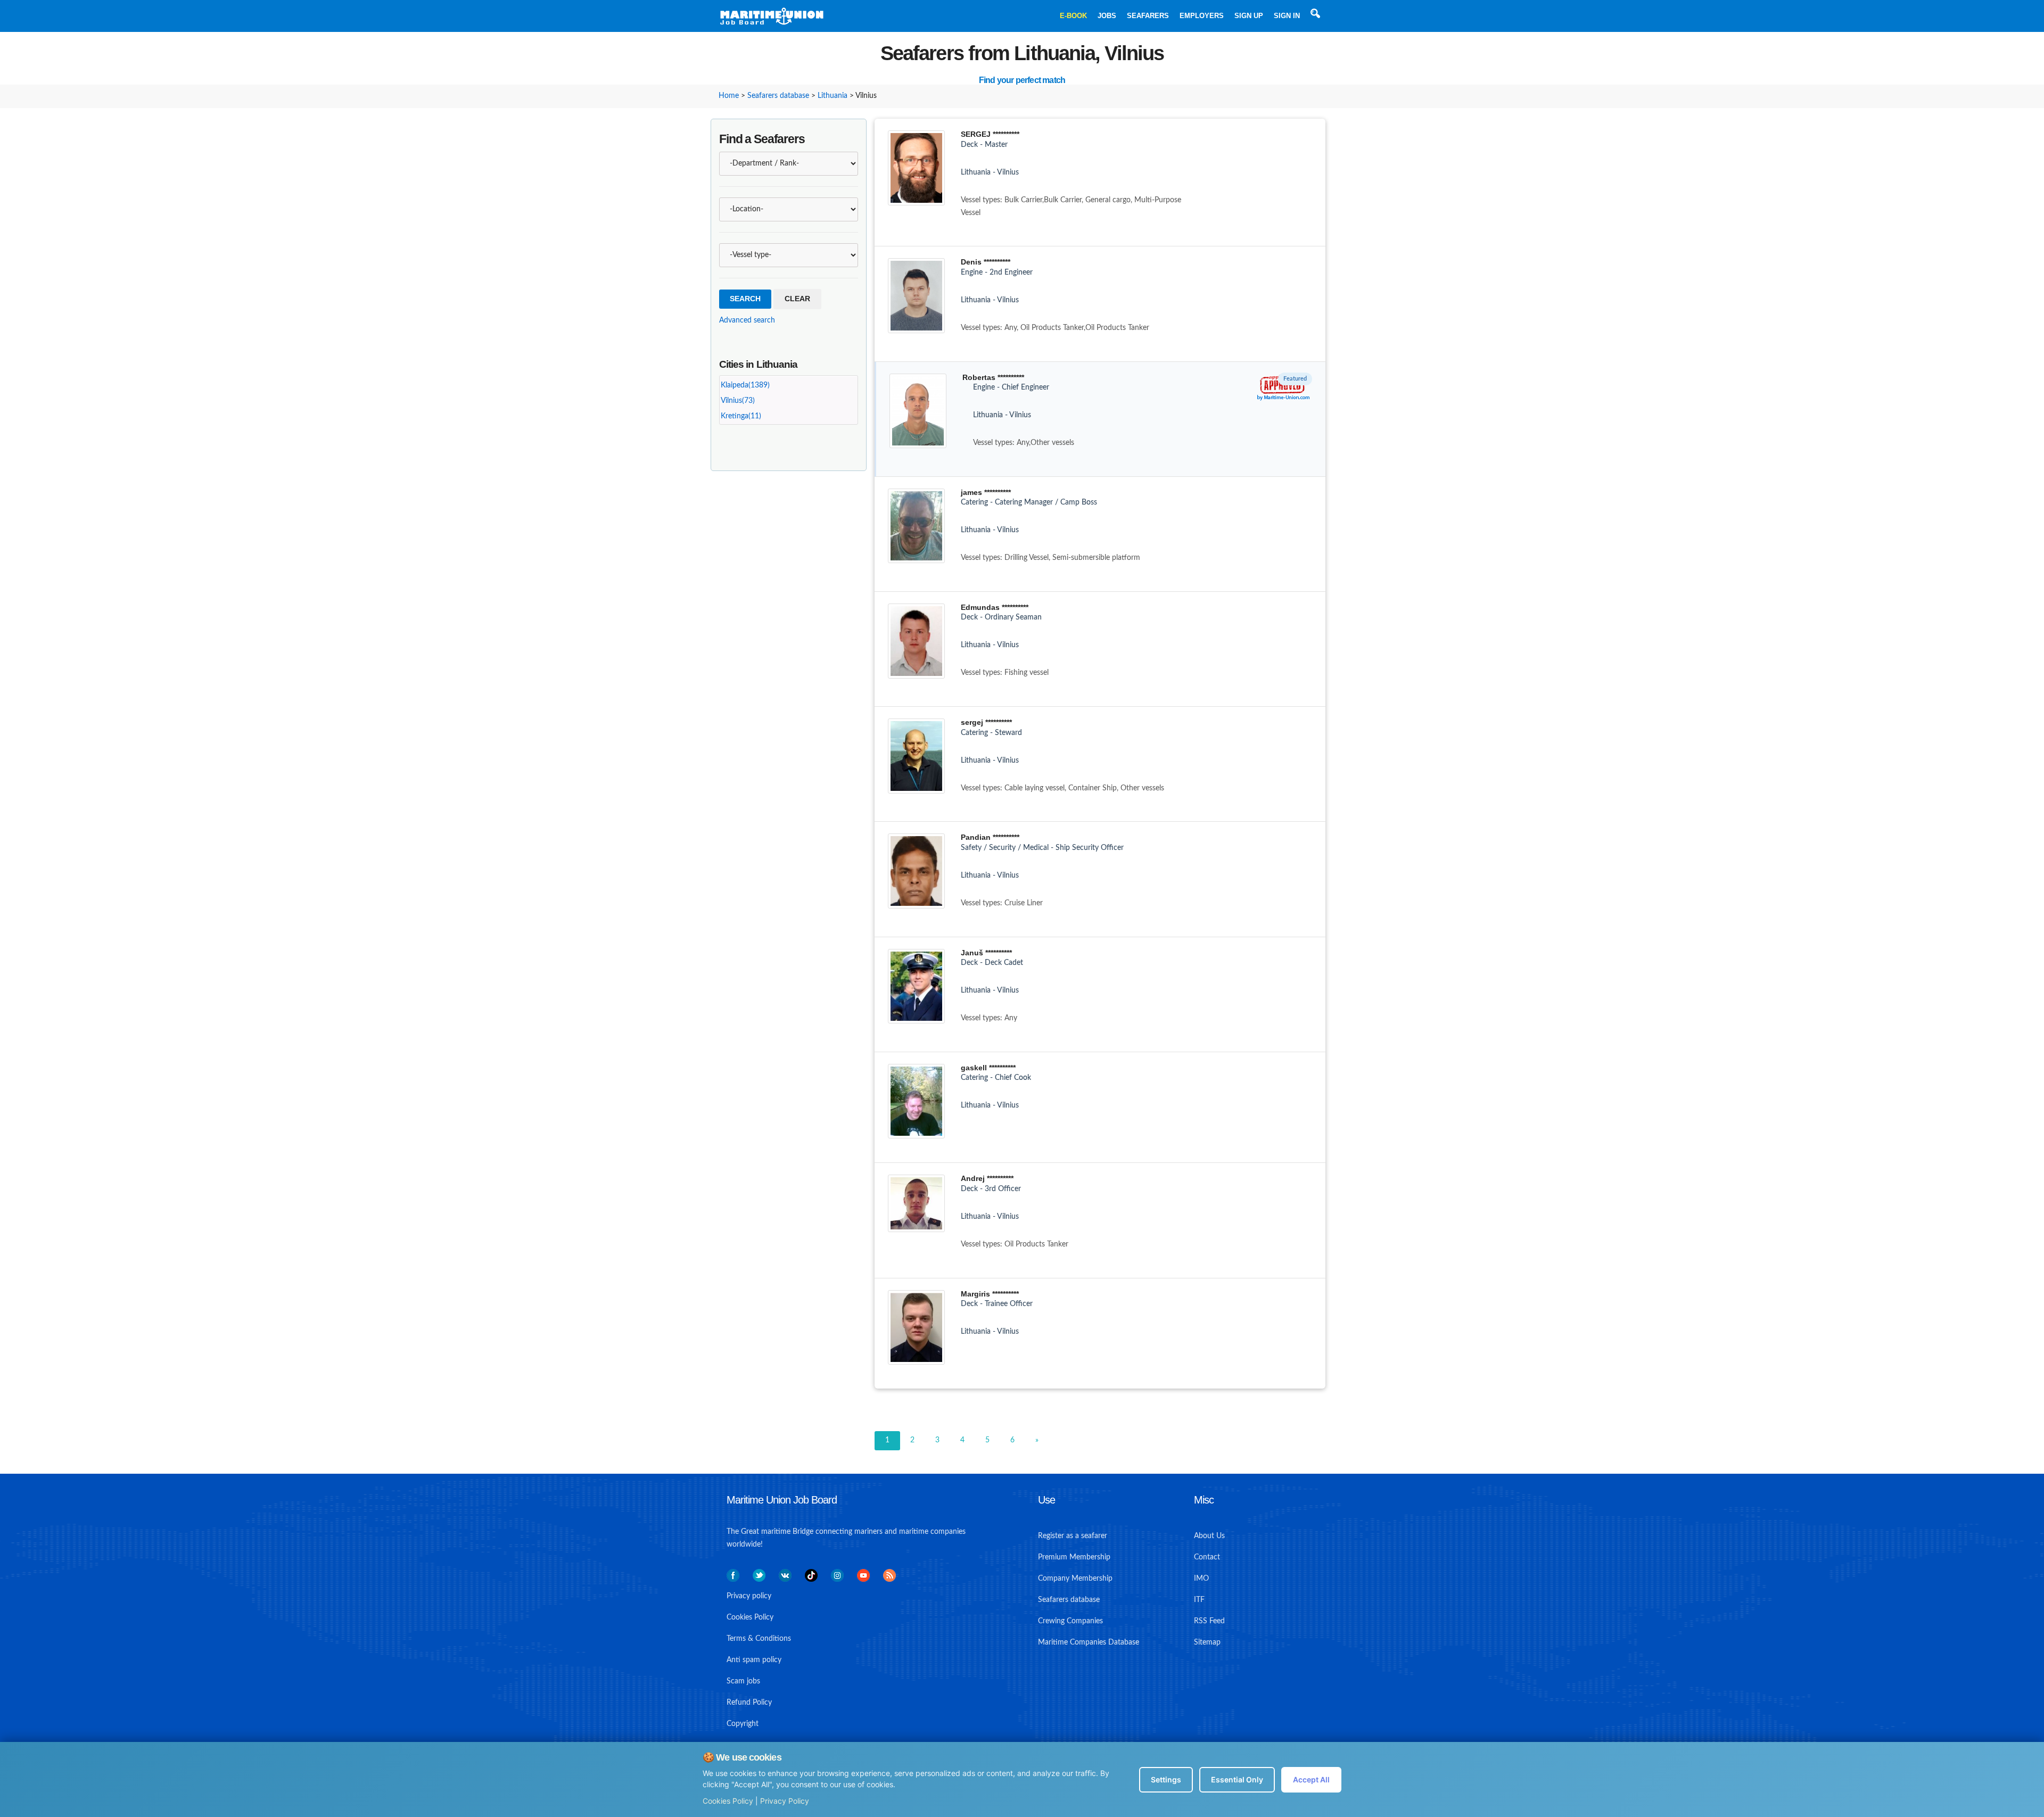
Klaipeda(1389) (745, 385)
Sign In (1287, 16)
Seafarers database (778, 96)
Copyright (743, 1724)
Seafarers (1148, 16)
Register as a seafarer (1073, 1536)
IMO (1201, 1579)
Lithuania (833, 96)
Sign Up (1249, 16)
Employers (1202, 16)
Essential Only (1237, 1779)
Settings (1166, 1779)
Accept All (1311, 1779)
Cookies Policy (728, 1801)
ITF (1199, 1600)
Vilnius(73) (738, 401)
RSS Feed (1209, 1621)
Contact (1207, 1557)
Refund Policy (749, 1703)
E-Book (1073, 16)
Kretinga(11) (741, 416)
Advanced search (747, 320)
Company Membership (1075, 1579)
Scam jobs (743, 1681)
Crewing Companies (1070, 1621)
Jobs (1107, 16)
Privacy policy (749, 1596)
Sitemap (1207, 1642)
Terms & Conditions (759, 1639)
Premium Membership (1074, 1557)
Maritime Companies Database (1089, 1642)
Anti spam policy (754, 1660)
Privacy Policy (785, 1801)
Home (729, 96)
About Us (1209, 1536)
